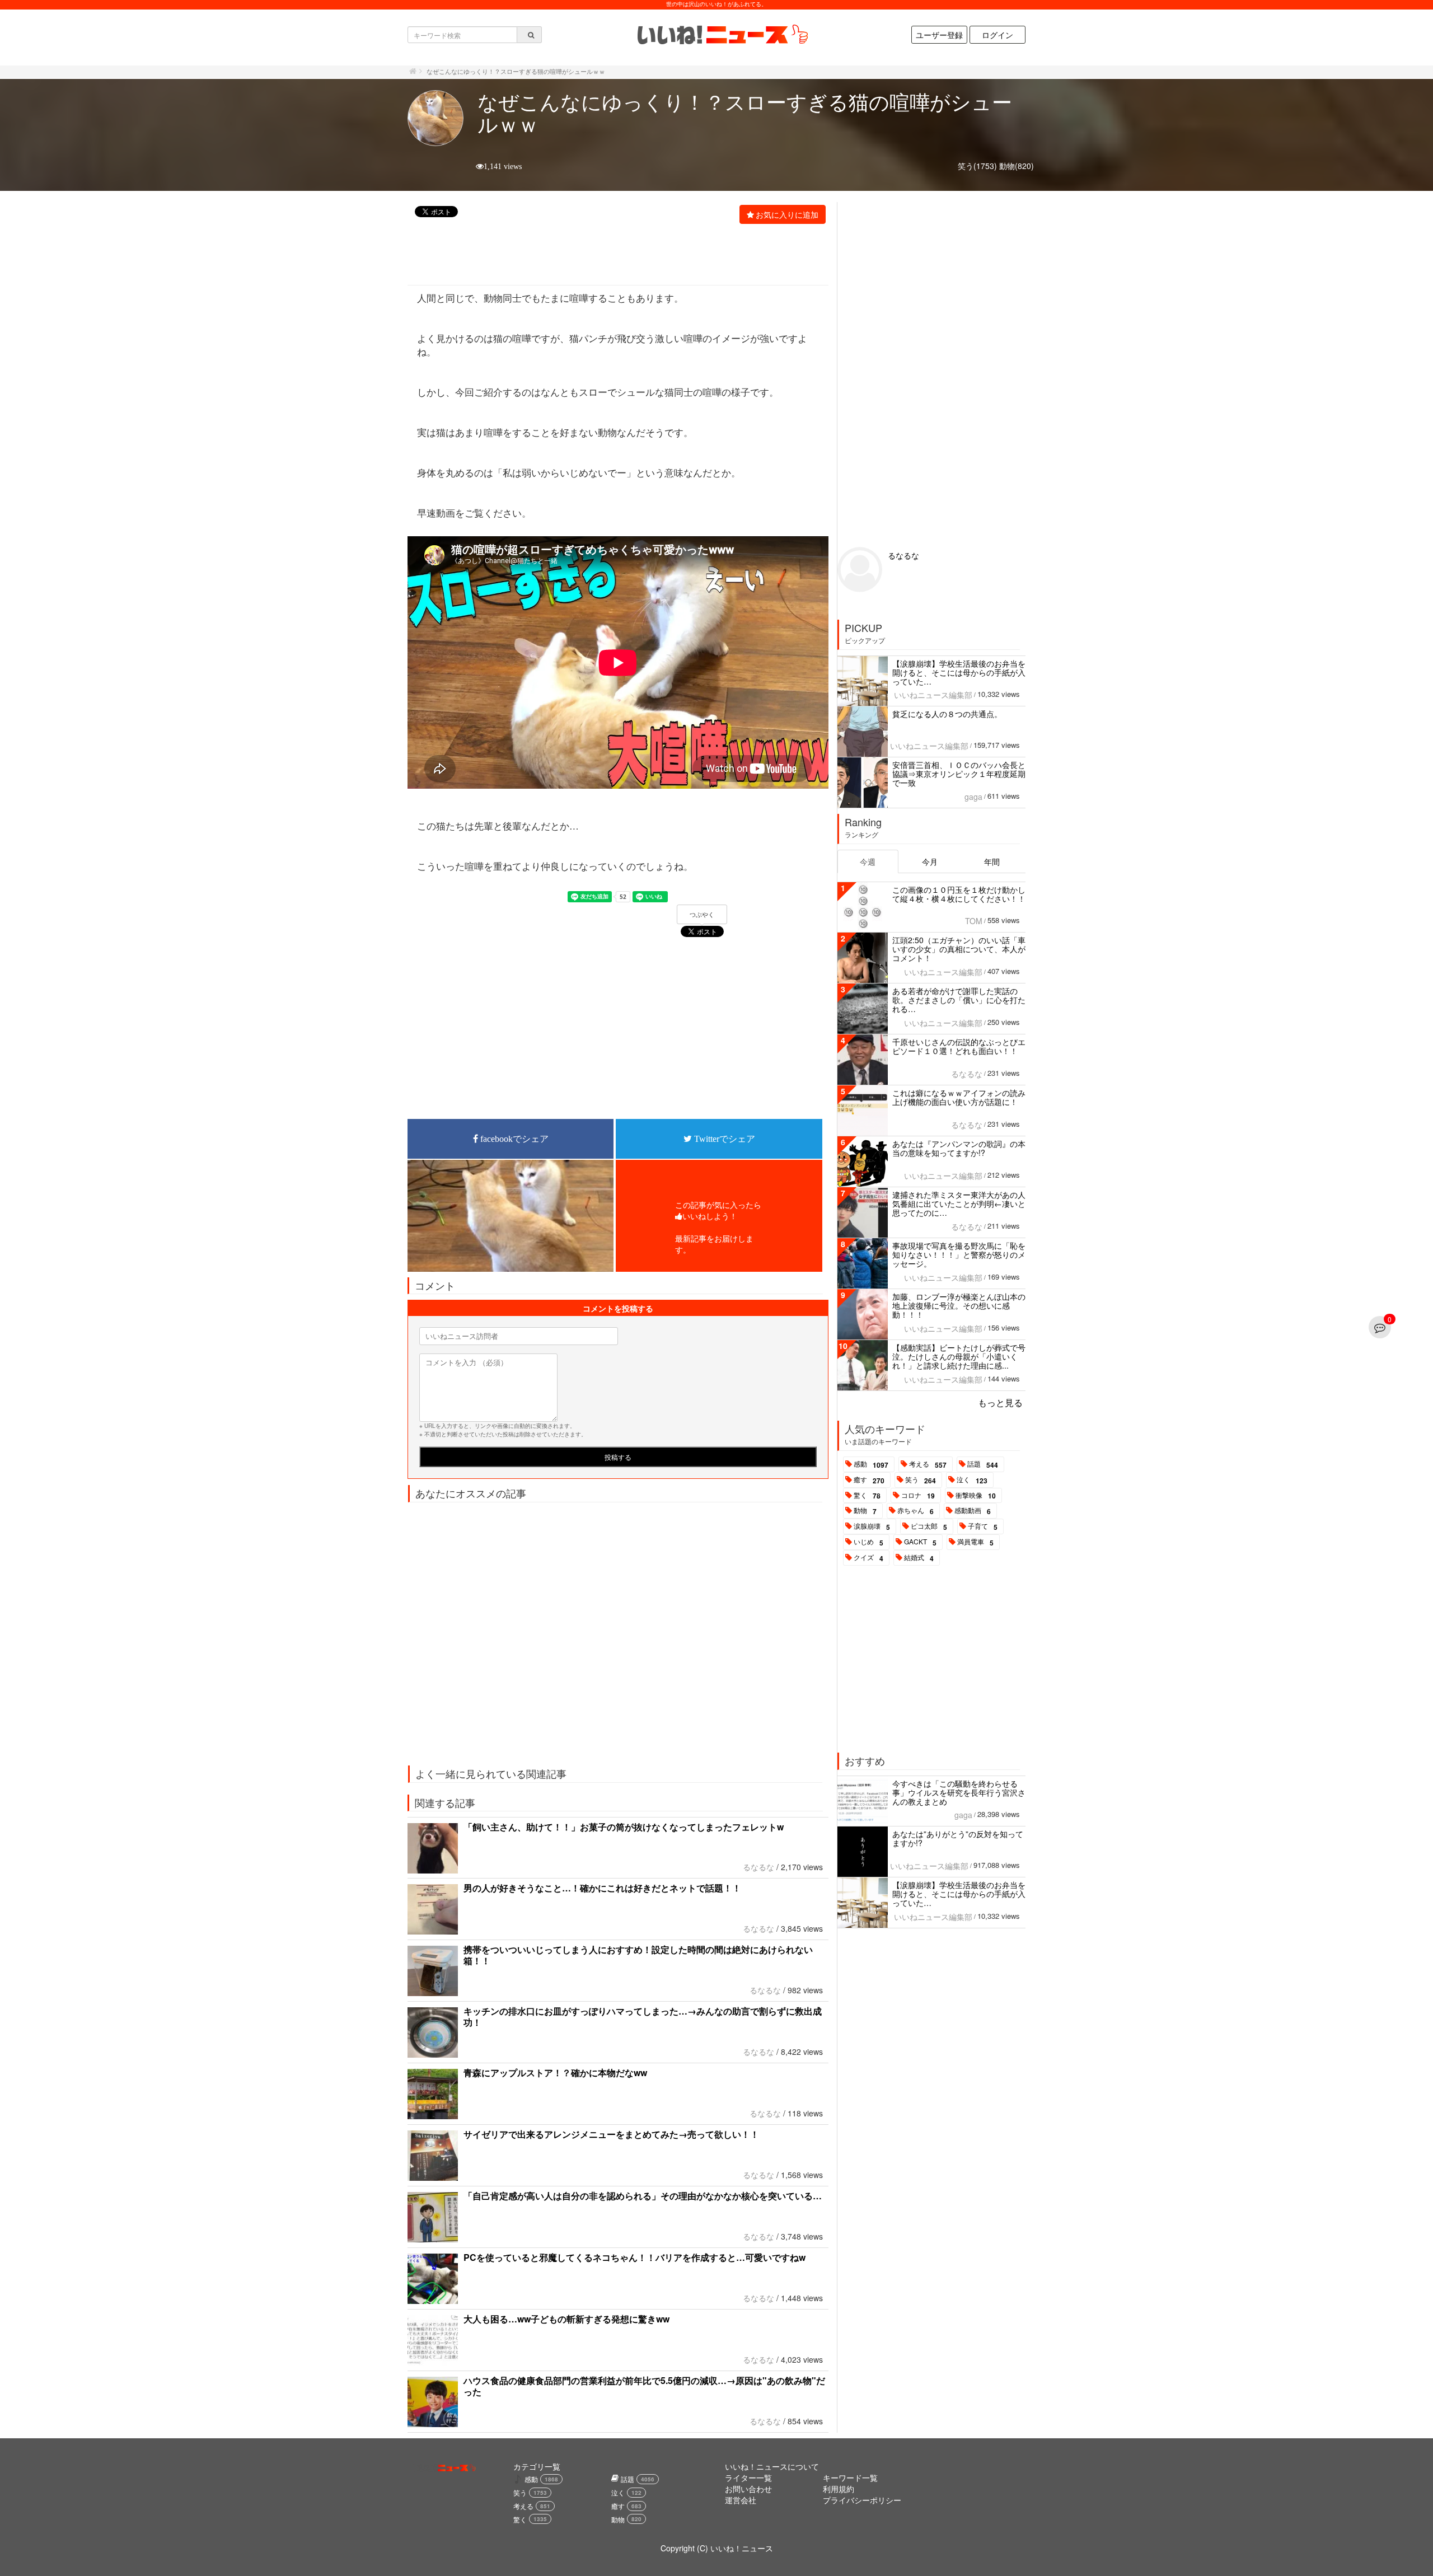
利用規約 (839, 2489)
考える (928, 1464)
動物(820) (1017, 166)
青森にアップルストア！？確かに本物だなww (555, 2072)
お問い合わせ (748, 2489)
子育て (983, 1526)
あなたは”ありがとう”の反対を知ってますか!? (958, 1838)
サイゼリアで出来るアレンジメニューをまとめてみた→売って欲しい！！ (611, 2134)
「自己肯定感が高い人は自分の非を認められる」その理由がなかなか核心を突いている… (643, 2196)
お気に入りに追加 (787, 214)
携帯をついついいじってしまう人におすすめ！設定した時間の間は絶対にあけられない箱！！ (638, 1955)
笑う (921, 1480)
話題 (983, 1464)
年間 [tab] (992, 861)
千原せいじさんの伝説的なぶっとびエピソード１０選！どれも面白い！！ (959, 1046)
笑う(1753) (977, 166)
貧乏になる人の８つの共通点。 (947, 714)
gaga (973, 797)
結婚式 (919, 1558)
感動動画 (973, 1511)
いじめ (868, 1542)
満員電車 (975, 1542)
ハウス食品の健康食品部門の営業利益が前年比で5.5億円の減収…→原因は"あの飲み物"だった (644, 2386)
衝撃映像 (976, 1496)
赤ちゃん (915, 1511)
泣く (972, 1480)
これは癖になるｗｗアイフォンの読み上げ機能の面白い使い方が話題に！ (959, 1097)
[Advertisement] (612, 256)
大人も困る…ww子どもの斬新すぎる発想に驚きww (566, 2319)
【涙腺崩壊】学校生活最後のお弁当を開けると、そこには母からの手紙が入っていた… (959, 672)
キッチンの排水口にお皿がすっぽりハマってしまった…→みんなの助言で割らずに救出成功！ (643, 2017)
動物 (865, 1511)
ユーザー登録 (939, 35)
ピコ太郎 (929, 1526)
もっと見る (1000, 1402)
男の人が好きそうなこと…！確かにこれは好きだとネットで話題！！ (602, 1888)
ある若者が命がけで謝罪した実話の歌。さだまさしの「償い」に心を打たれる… (959, 1000)
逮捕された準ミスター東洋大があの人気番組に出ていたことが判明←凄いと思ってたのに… (959, 1203)
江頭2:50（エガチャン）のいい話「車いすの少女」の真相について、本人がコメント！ (959, 949)
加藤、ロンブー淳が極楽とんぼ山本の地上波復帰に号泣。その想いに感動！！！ (959, 1305)
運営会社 (741, 2500)
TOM (974, 921)
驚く (867, 1496)
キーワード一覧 (850, 2477)
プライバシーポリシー (862, 2500)
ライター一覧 (748, 2477)
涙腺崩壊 (872, 1526)
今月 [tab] (930, 861)
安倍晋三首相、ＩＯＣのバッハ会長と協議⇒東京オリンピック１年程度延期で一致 (959, 774)
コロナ (918, 1496)
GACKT (920, 1542)
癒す (869, 1480)
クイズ (868, 1558)
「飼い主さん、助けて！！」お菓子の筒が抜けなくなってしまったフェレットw (624, 1827)
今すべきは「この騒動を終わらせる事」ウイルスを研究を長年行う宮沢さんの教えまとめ (959, 1792)
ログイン (998, 35)
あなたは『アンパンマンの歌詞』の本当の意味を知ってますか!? (959, 1148)
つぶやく (702, 915)
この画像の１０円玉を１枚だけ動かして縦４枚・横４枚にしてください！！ (959, 894)
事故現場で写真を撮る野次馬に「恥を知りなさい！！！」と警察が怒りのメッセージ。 (959, 1254)
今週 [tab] (868, 861)
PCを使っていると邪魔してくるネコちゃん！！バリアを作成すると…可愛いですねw (634, 2257)
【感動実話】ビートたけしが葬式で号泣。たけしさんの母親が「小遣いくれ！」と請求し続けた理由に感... (959, 1356)
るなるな (758, 1867)
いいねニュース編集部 (933, 695)
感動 (871, 1464)
